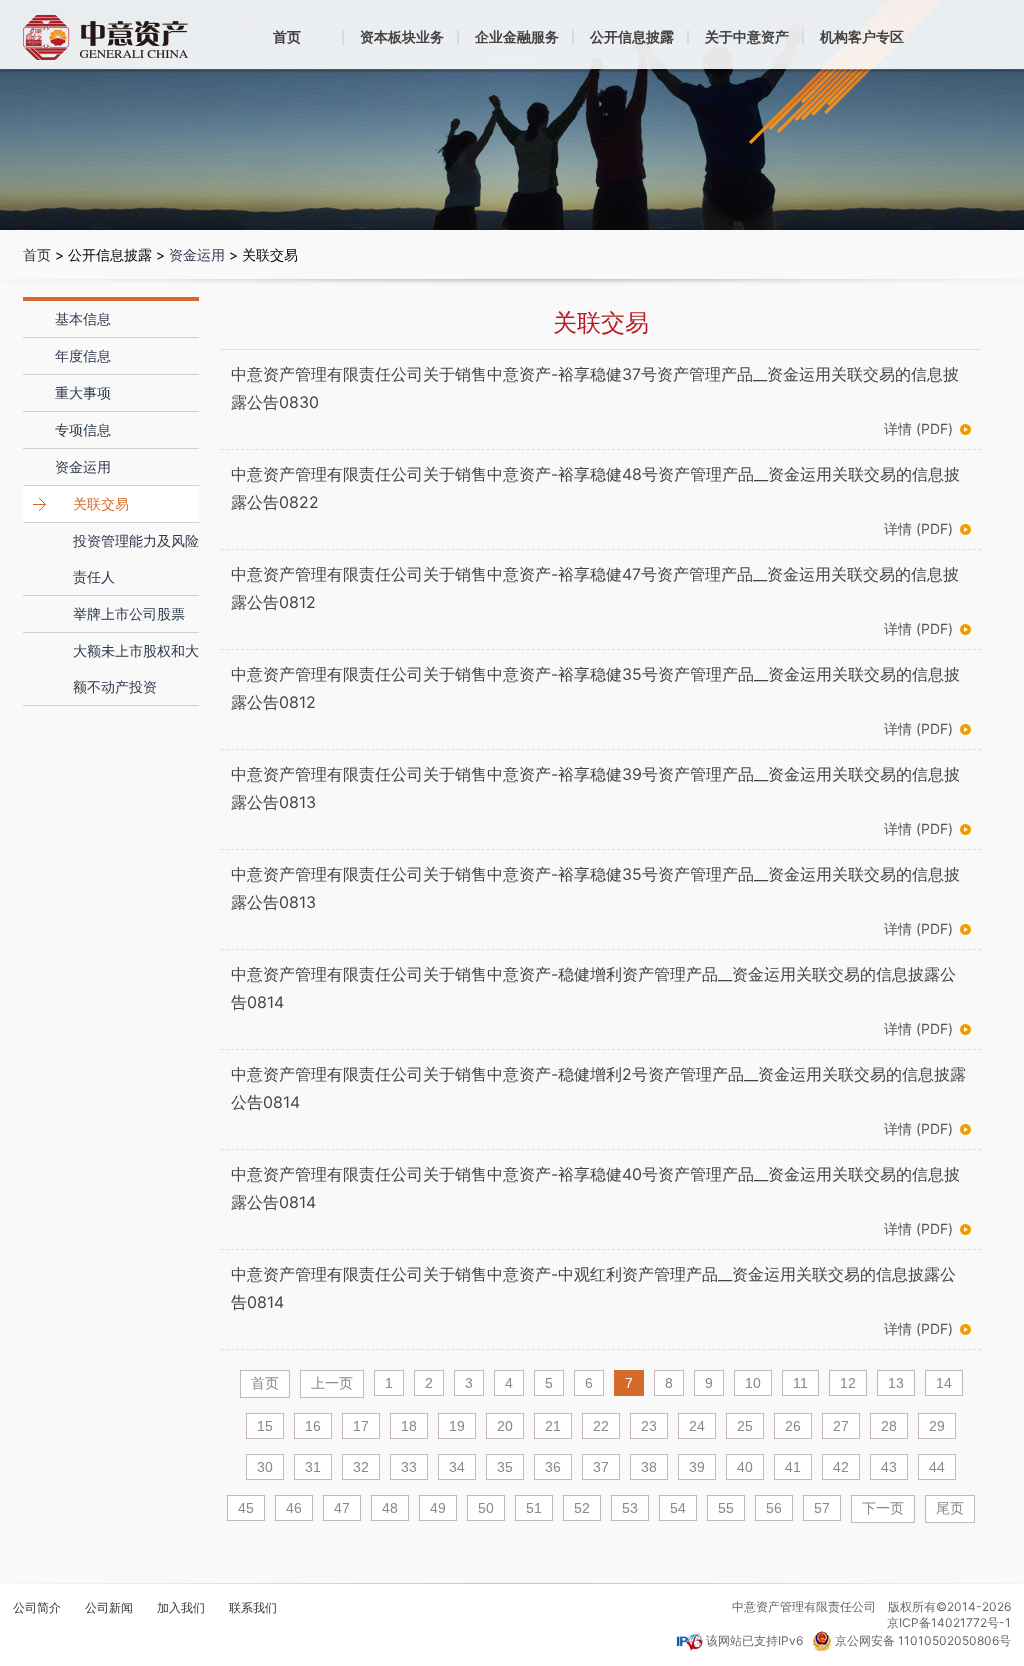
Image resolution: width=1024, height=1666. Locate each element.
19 (457, 1426)
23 (649, 1426)
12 (848, 1383)
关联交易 (101, 503)
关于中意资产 (747, 36)
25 (745, 1426)
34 (457, 1467)
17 (361, 1426)
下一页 (883, 1508)
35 (505, 1467)
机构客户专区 (862, 36)
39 (697, 1467)
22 (601, 1426)
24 (697, 1426)
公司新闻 (109, 1608)
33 (409, 1467)
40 (745, 1467)
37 (601, 1467)
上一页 (332, 1383)
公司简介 (37, 1608)
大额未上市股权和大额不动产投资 (136, 668)
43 (889, 1467)
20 (505, 1426)
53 (630, 1508)
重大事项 (83, 392)
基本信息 (83, 318)
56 (774, 1508)
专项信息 (83, 429)
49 (438, 1508)
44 (937, 1467)
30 (265, 1467)
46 (294, 1508)
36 (553, 1467)
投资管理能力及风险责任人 (136, 558)
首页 (287, 36)
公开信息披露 (632, 36)
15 (265, 1426)
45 (246, 1508)
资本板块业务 (402, 36)
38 (649, 1467)
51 (534, 1508)
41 (793, 1467)
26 (793, 1426)
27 (841, 1426)
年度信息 (83, 355)
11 (800, 1383)
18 (409, 1426)
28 (889, 1426)
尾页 (950, 1508)
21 (553, 1426)
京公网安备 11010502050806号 (923, 1640)
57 (822, 1508)
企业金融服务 (517, 36)
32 (361, 1467)
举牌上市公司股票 (129, 613)
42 (841, 1467)
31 (313, 1467)
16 (313, 1426)
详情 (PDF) (918, 428)
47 (342, 1508)
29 (937, 1426)
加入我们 (181, 1608)
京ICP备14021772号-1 (949, 1622)
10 (753, 1383)
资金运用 (197, 254)
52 (582, 1508)
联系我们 (253, 1608)
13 (896, 1383)
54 (678, 1508)
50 (486, 1508)
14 (944, 1383)
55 (726, 1508)
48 (390, 1508)
